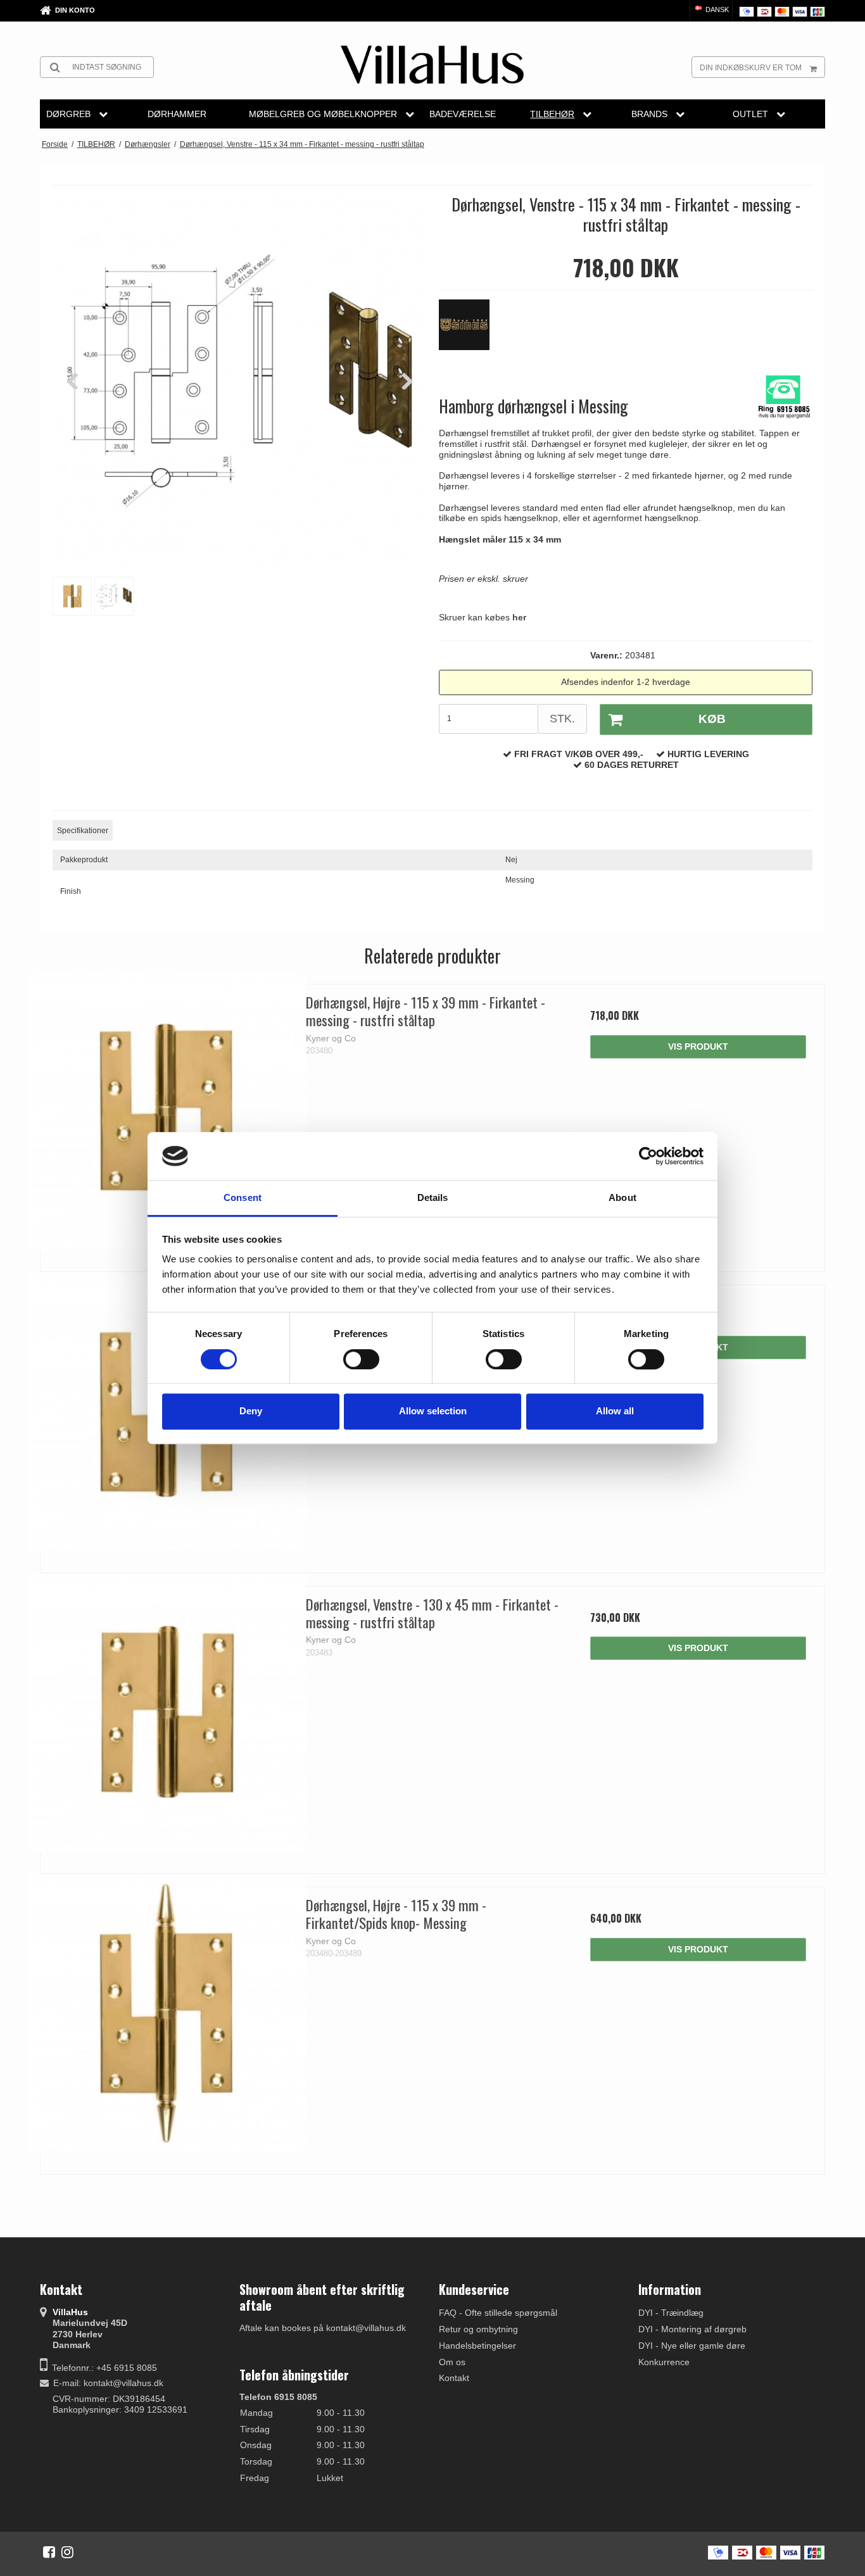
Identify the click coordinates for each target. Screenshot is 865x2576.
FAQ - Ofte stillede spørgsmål (498, 2313)
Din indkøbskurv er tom (751, 68)
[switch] (361, 1359)
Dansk (716, 9)
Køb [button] (712, 719)
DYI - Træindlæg (671, 2313)
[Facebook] (49, 2552)
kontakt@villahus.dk (123, 2383)
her (519, 617)
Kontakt (454, 2378)
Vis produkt (698, 1046)
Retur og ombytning (478, 2329)
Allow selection (433, 1411)
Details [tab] (433, 1198)
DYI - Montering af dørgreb (692, 2329)
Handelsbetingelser (477, 2346)
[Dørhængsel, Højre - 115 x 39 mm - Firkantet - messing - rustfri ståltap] (167, 1111)
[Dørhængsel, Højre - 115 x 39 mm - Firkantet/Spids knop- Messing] (167, 2014)
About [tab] (622, 1198)
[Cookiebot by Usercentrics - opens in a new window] (648, 1156)
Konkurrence (664, 2362)
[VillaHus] (432, 65)
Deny (251, 1411)
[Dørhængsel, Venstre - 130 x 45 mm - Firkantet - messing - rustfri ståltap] (167, 1713)
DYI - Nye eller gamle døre (692, 2346)
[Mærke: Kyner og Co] (470, 331)
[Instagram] (67, 2552)
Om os (452, 2362)
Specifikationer (83, 831)
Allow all (615, 1411)
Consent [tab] (243, 1198)
